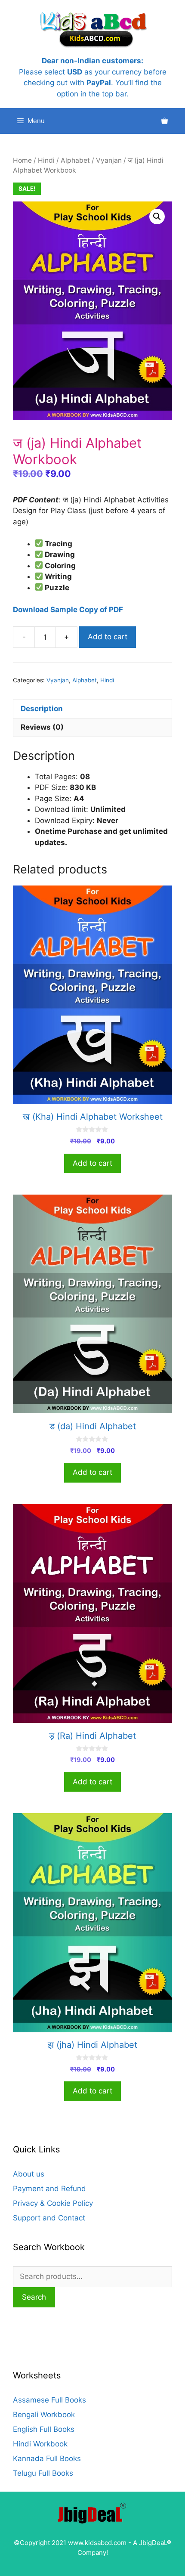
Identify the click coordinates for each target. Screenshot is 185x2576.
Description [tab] (42, 709)
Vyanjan (109, 160)
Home (22, 160)
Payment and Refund (49, 2189)
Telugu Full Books (43, 2473)
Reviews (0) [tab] (42, 727)
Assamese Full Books (49, 2400)
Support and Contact (49, 2218)
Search (34, 2297)
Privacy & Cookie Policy (53, 2203)
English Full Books (44, 2429)
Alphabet (75, 160)
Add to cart (108, 637)
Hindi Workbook (40, 2444)
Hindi (46, 160)
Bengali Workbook (44, 2415)
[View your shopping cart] (165, 121)
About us (29, 2174)
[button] (157, 217)
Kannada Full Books (47, 2458)
